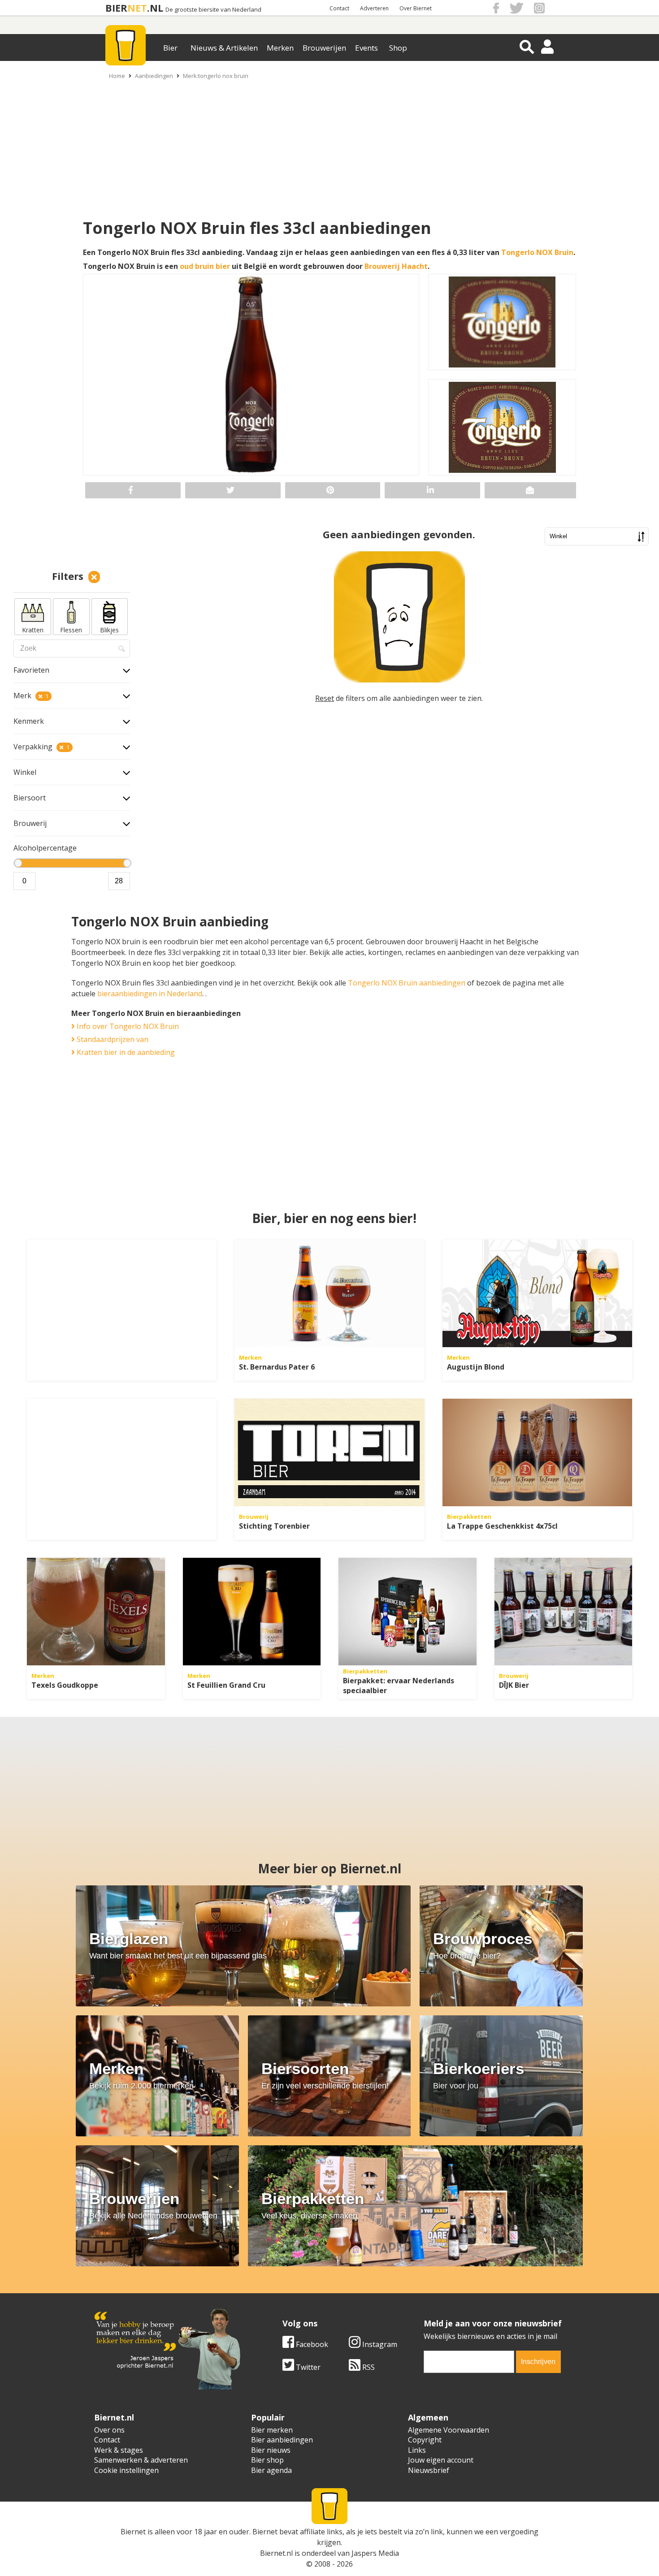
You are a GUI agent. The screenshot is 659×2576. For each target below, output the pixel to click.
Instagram (379, 2344)
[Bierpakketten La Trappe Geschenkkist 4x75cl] (537, 1452)
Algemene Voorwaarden (449, 2430)
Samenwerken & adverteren (141, 2460)
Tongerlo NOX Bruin (537, 252)
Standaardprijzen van (112, 1039)
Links (417, 2450)
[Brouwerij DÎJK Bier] (564, 1612)
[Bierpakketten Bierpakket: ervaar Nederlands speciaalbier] (408, 1612)
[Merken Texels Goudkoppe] (96, 1612)
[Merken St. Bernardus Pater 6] (329, 1293)
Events (366, 48)
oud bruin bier (205, 266)
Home (117, 76)
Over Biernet (416, 8)
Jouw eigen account (441, 2460)
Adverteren (374, 8)
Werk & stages (119, 2450)
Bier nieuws (271, 2450)
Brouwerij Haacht (396, 266)
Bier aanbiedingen (282, 2440)
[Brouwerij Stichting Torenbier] (329, 1452)
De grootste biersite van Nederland (213, 10)
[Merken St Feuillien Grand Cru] (252, 1612)
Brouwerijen (324, 48)
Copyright (425, 2440)
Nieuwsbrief (429, 2470)
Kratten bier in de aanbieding (125, 1052)
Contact (339, 8)
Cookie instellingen (126, 2470)
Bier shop (267, 2460)
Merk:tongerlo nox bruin (216, 76)
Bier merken (272, 2430)
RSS (368, 2367)
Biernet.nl (276, 2553)
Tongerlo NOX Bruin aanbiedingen (407, 983)
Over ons (109, 2430)
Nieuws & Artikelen (224, 48)
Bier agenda (271, 2470)
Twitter (307, 2367)
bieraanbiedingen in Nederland (150, 994)
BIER (116, 8)
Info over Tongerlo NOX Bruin (127, 1026)
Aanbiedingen (154, 76)
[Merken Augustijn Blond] (537, 1293)
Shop (398, 48)
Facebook (311, 2344)
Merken (280, 48)
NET (137, 8)
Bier (170, 48)
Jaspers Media (375, 2553)
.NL (155, 8)
